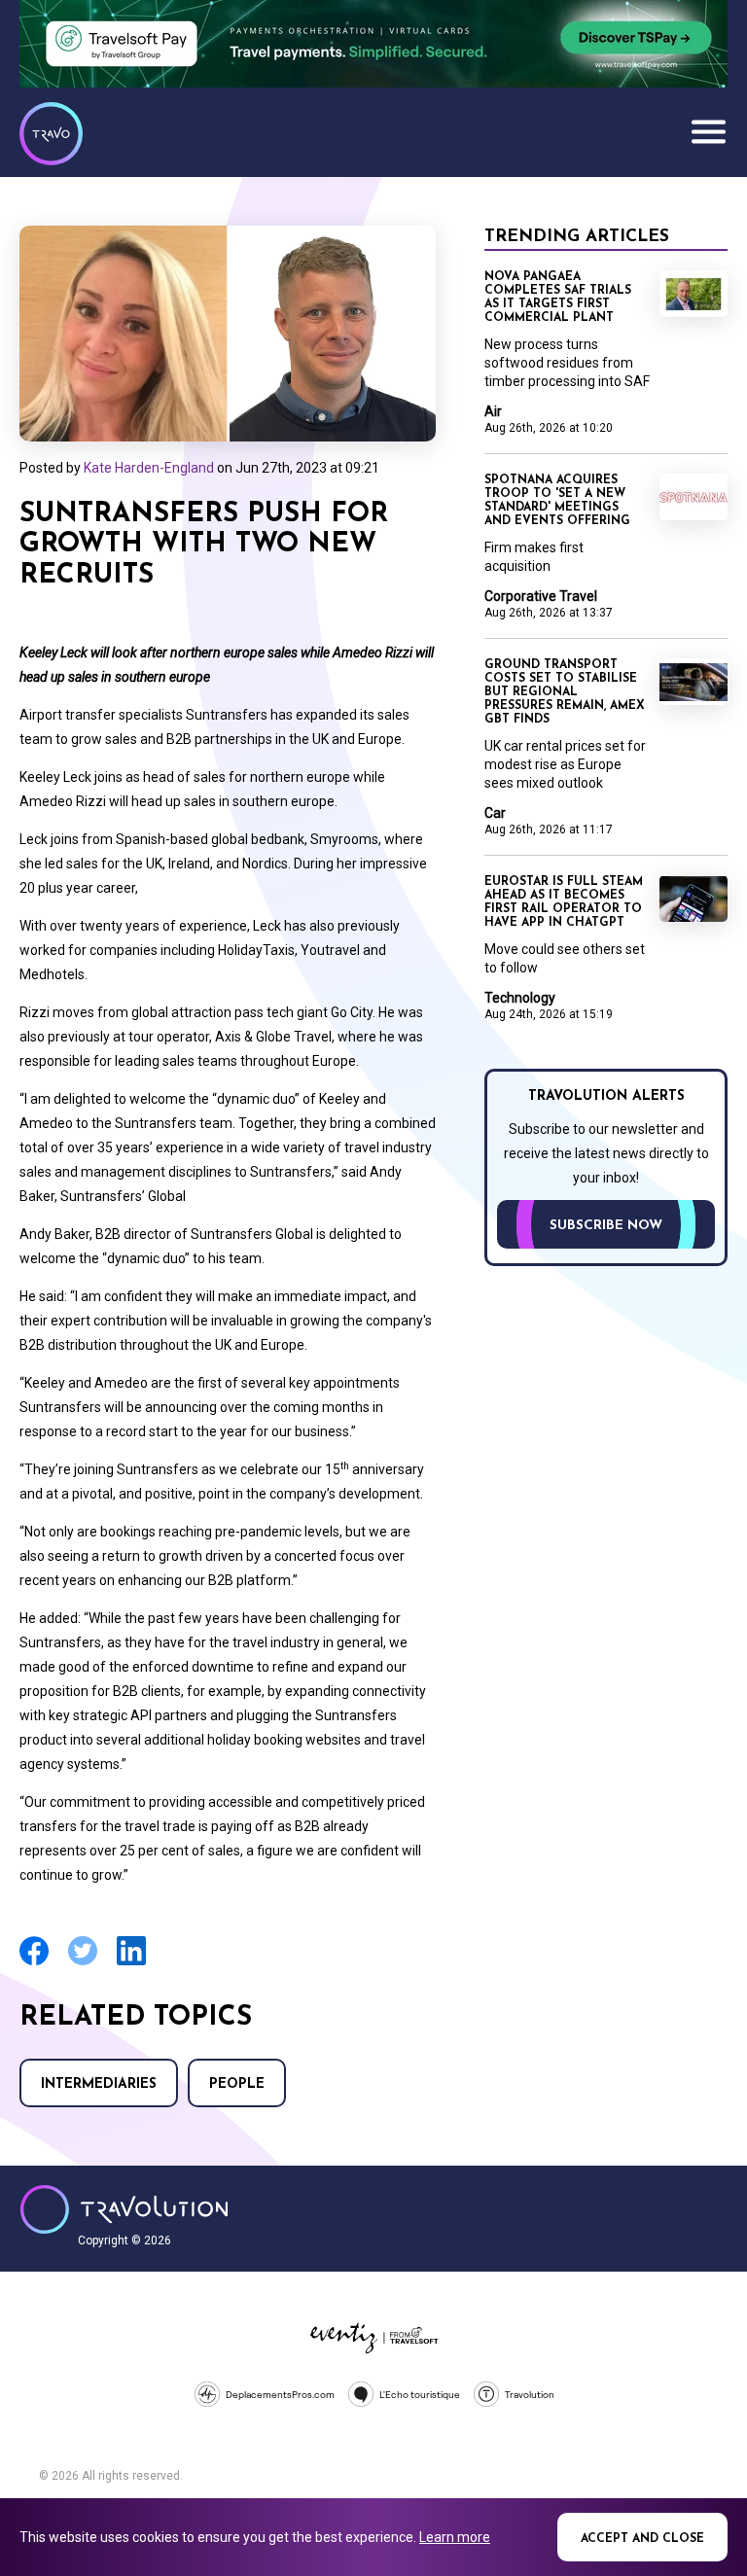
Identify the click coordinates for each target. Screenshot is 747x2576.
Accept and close (642, 2539)
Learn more (455, 2537)
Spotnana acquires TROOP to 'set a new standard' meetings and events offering (557, 501)
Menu (708, 131)
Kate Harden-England (149, 468)
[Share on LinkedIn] (131, 1963)
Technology (520, 998)
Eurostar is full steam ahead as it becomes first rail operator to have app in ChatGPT (564, 902)
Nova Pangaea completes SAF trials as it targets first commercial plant (558, 298)
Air (493, 411)
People (237, 2084)
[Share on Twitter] (83, 1963)
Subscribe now (606, 1226)
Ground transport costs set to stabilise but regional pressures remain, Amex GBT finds (565, 692)
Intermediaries (99, 2084)
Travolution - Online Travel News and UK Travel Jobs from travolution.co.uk (124, 2209)
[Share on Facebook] (34, 1963)
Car (495, 813)
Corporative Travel (541, 596)
